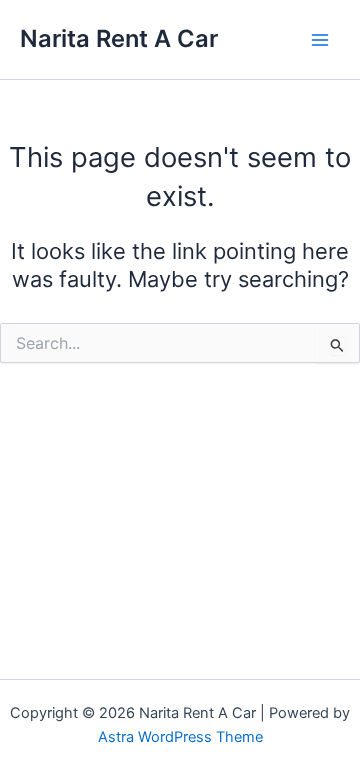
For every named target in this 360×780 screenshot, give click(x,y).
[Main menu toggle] (320, 39)
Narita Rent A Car (119, 38)
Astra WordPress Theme (180, 737)
